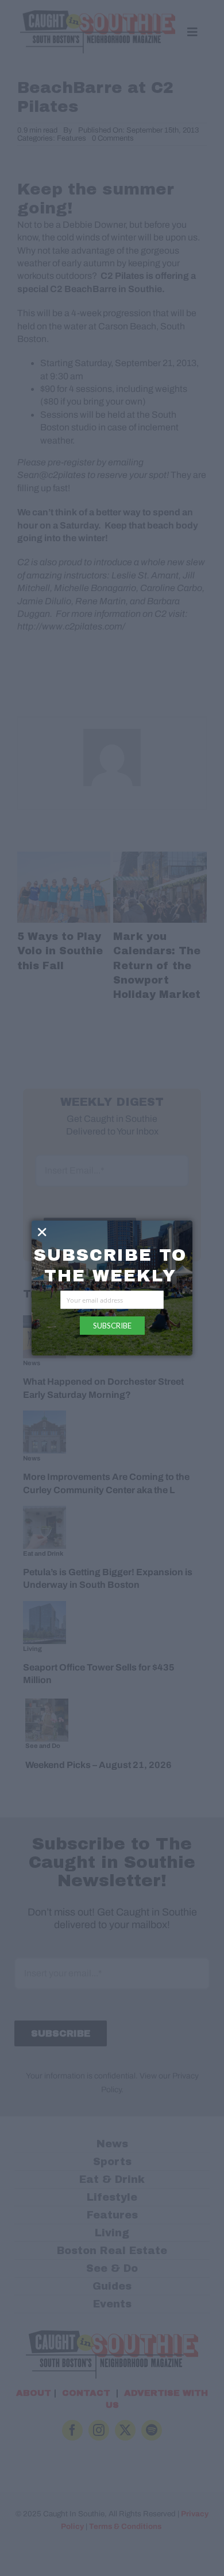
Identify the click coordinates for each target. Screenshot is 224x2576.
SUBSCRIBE (112, 1326)
